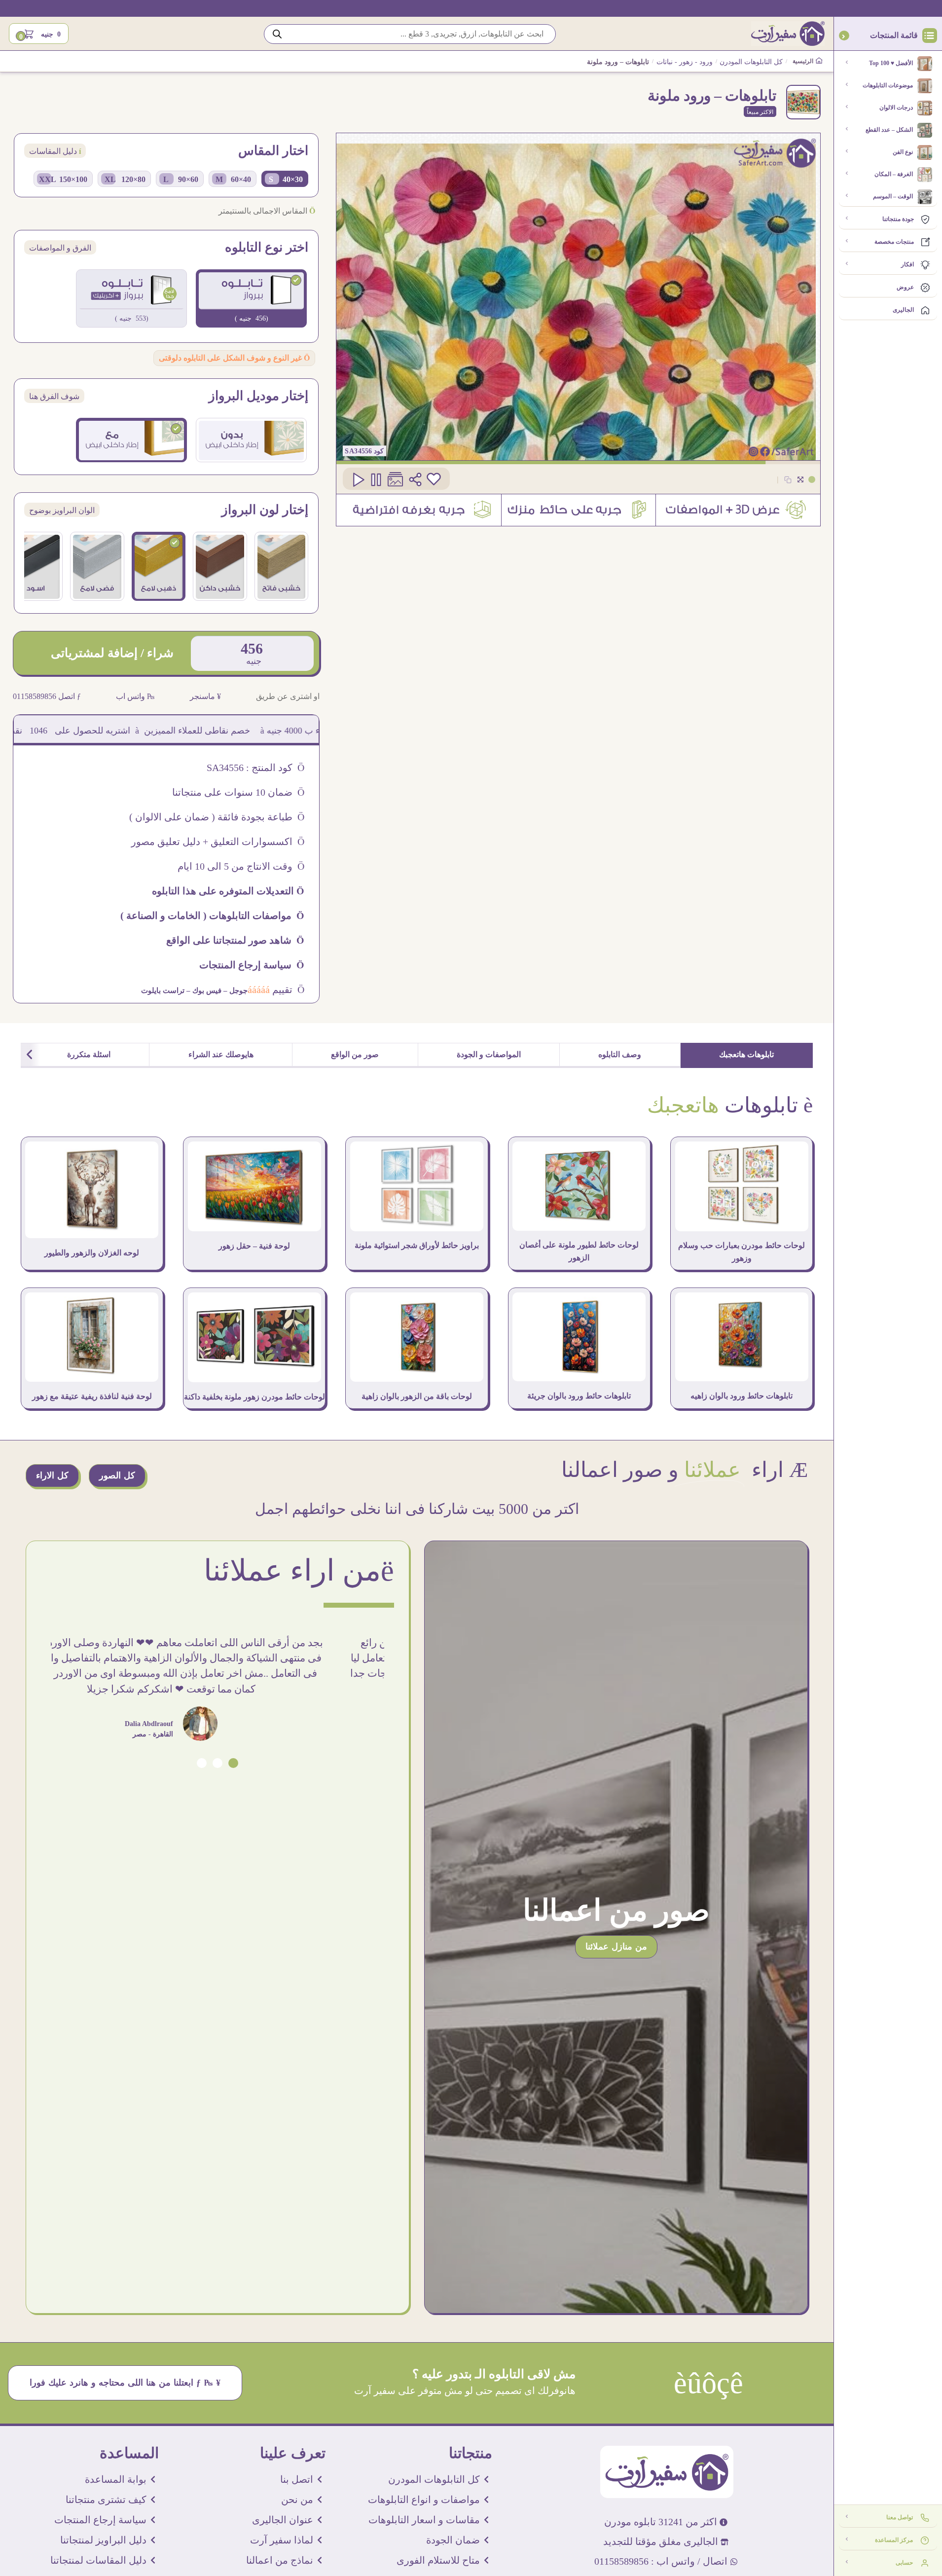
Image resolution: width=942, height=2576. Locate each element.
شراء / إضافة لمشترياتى (112, 653)
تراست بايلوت (163, 991)
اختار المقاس (273, 151)
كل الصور (117, 1475)
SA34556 (359, 451)
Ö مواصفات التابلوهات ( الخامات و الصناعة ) (212, 916)
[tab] (747, 1055)
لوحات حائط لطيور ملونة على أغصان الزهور (579, 1251)
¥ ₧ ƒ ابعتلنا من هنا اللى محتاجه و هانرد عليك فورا (125, 2383)
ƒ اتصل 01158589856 (47, 696)
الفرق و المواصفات (60, 248)
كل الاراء (52, 1475)
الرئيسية (804, 61)
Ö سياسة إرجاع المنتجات (252, 965)
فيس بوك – (203, 991)
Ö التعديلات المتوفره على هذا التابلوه (228, 891)
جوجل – (235, 991)
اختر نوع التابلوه (267, 248)
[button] (233, 1763)
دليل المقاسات (55, 151)
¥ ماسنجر (205, 696)
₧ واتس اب (135, 696)
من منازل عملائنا (616, 1947)
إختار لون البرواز (265, 510)
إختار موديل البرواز (258, 396)
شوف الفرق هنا (54, 396)
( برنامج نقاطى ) (45, 731)
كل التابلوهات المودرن (751, 62)
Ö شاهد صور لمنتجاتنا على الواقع (235, 940)
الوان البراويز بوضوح (62, 510)
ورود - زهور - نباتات (685, 62)
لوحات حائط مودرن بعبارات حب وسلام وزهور (742, 1252)
